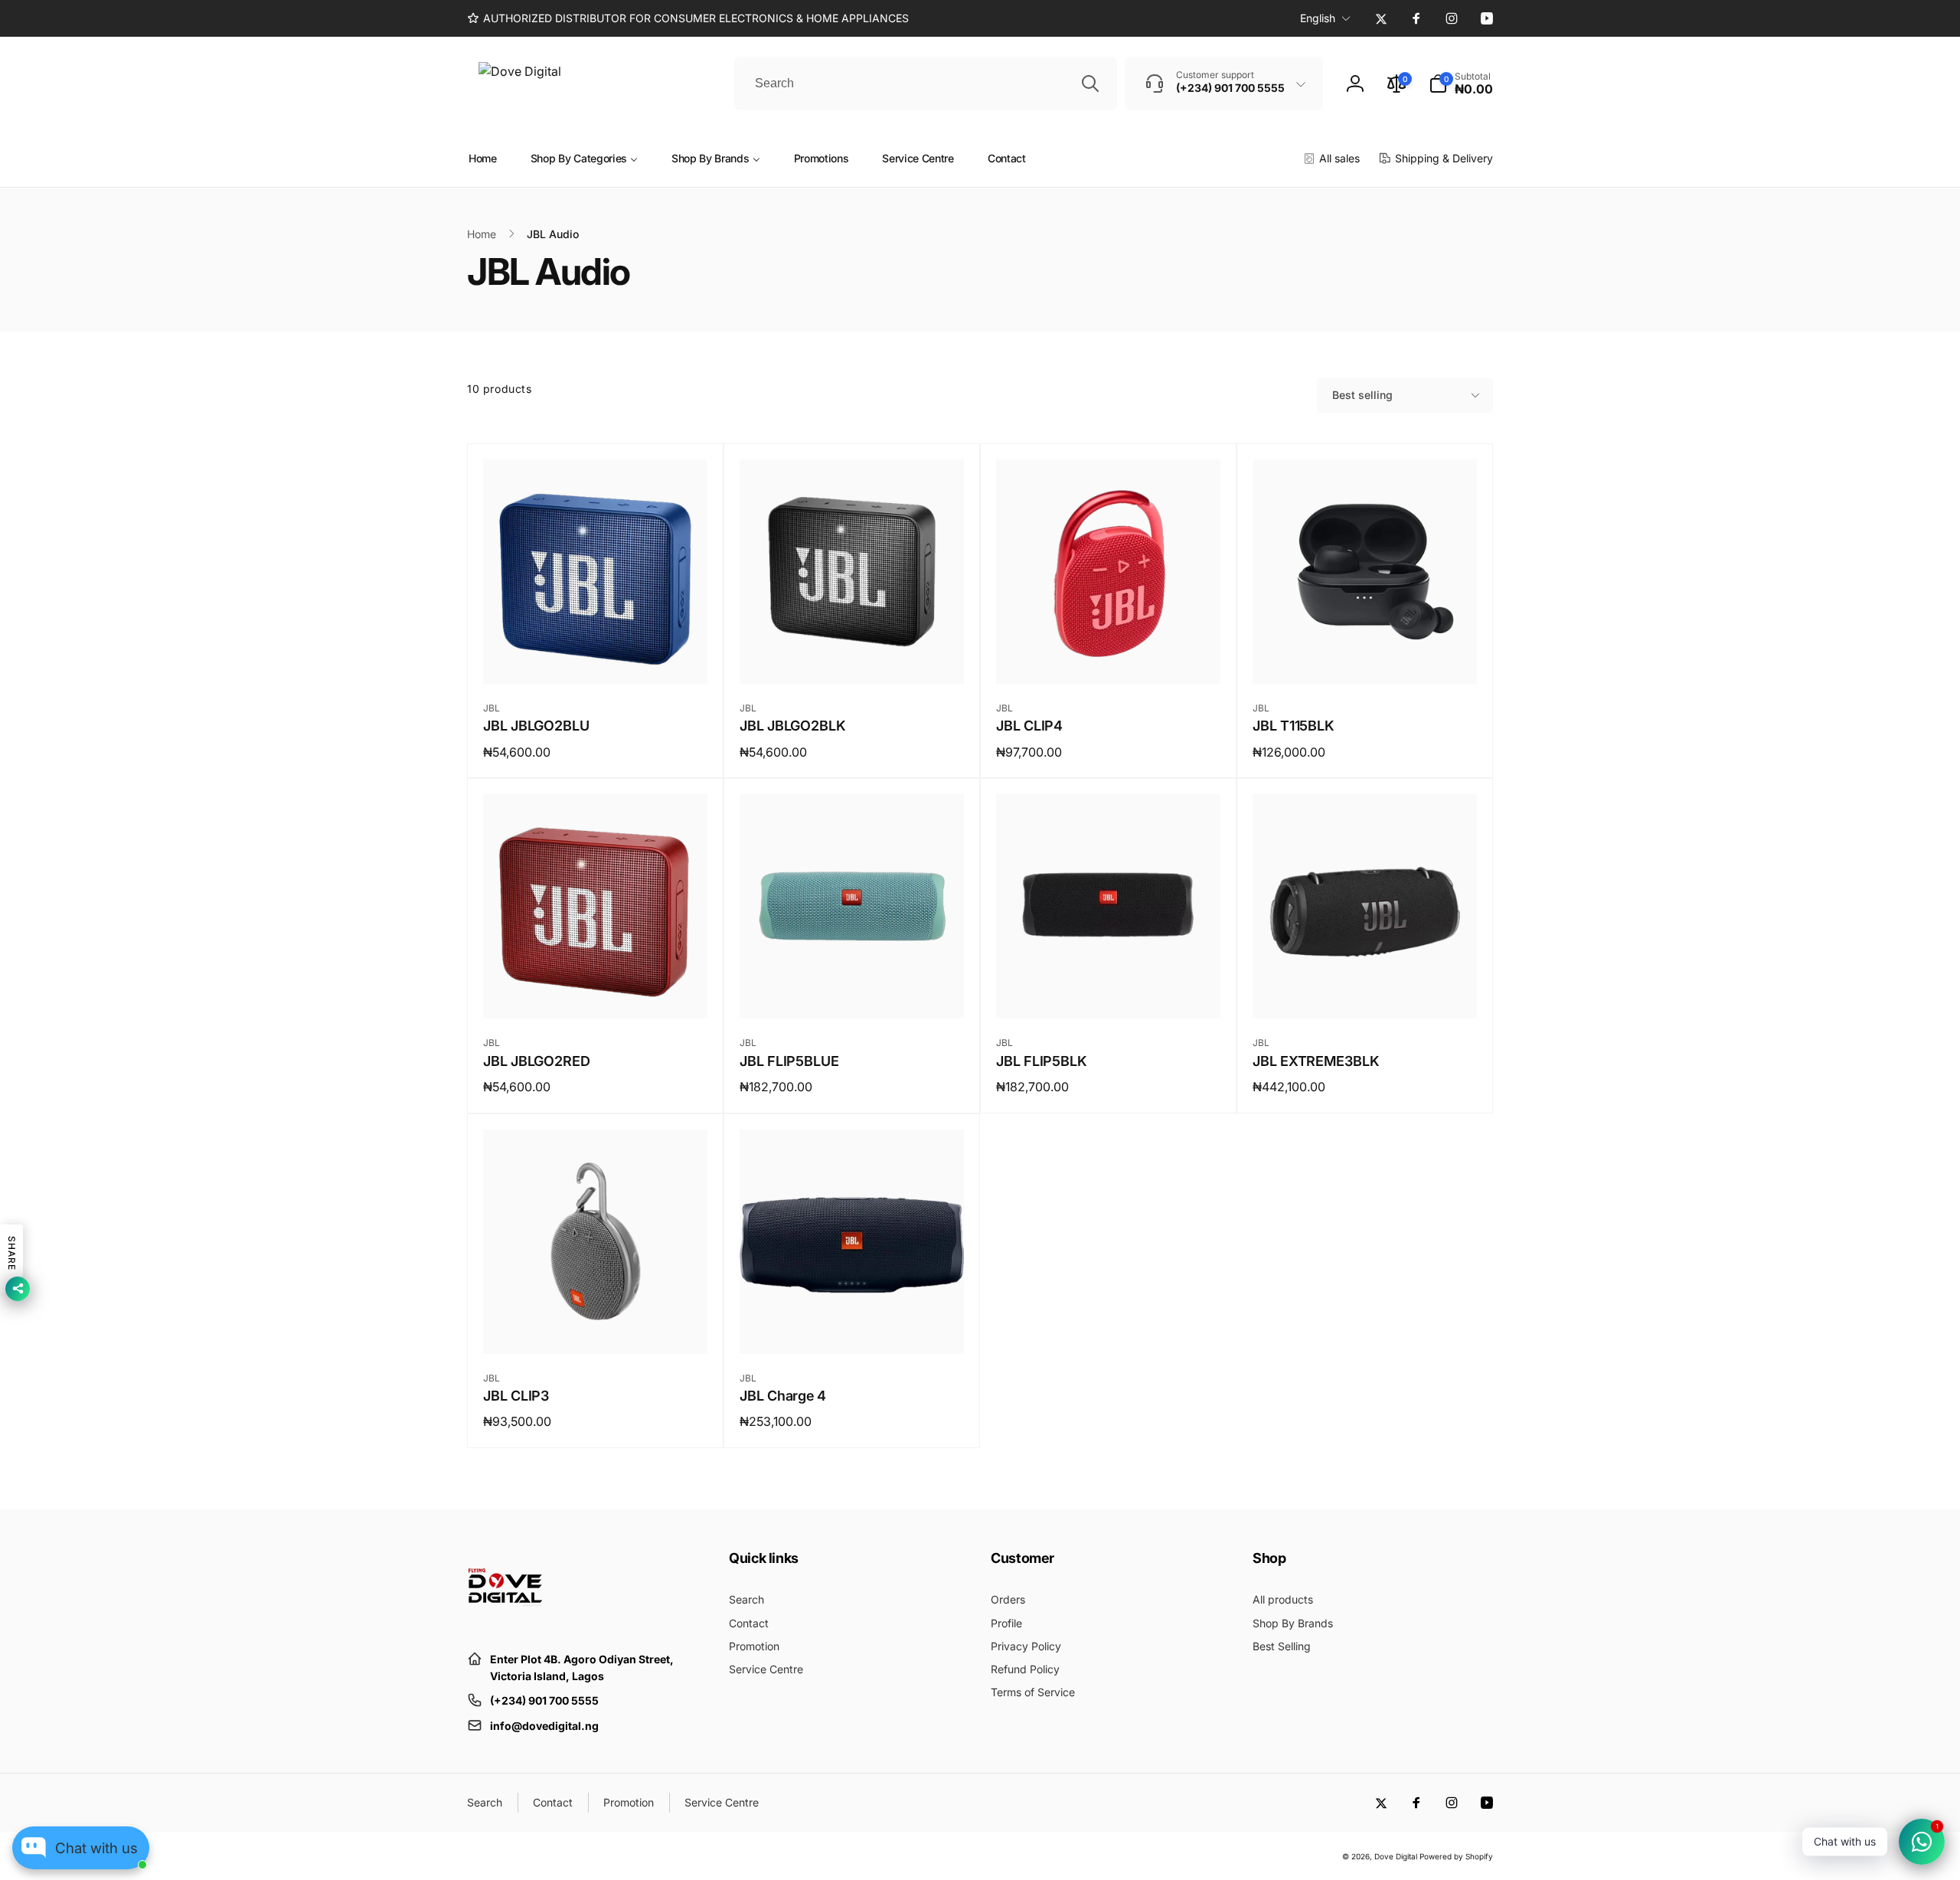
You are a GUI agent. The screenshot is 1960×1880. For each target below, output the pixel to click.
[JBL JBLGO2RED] (596, 990)
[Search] (1090, 83)
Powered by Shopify (1456, 1856)
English (1318, 18)
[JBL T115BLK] (1366, 656)
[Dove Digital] (505, 1621)
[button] (1461, 83)
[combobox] (926, 83)
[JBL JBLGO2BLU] (596, 656)
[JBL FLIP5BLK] (1109, 990)
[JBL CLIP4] (1109, 656)
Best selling (1362, 395)
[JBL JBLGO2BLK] (853, 656)
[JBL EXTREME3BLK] (1366, 990)
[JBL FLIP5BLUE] (853, 990)
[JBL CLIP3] (596, 1326)
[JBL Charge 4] (853, 1326)
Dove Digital (1396, 1856)
